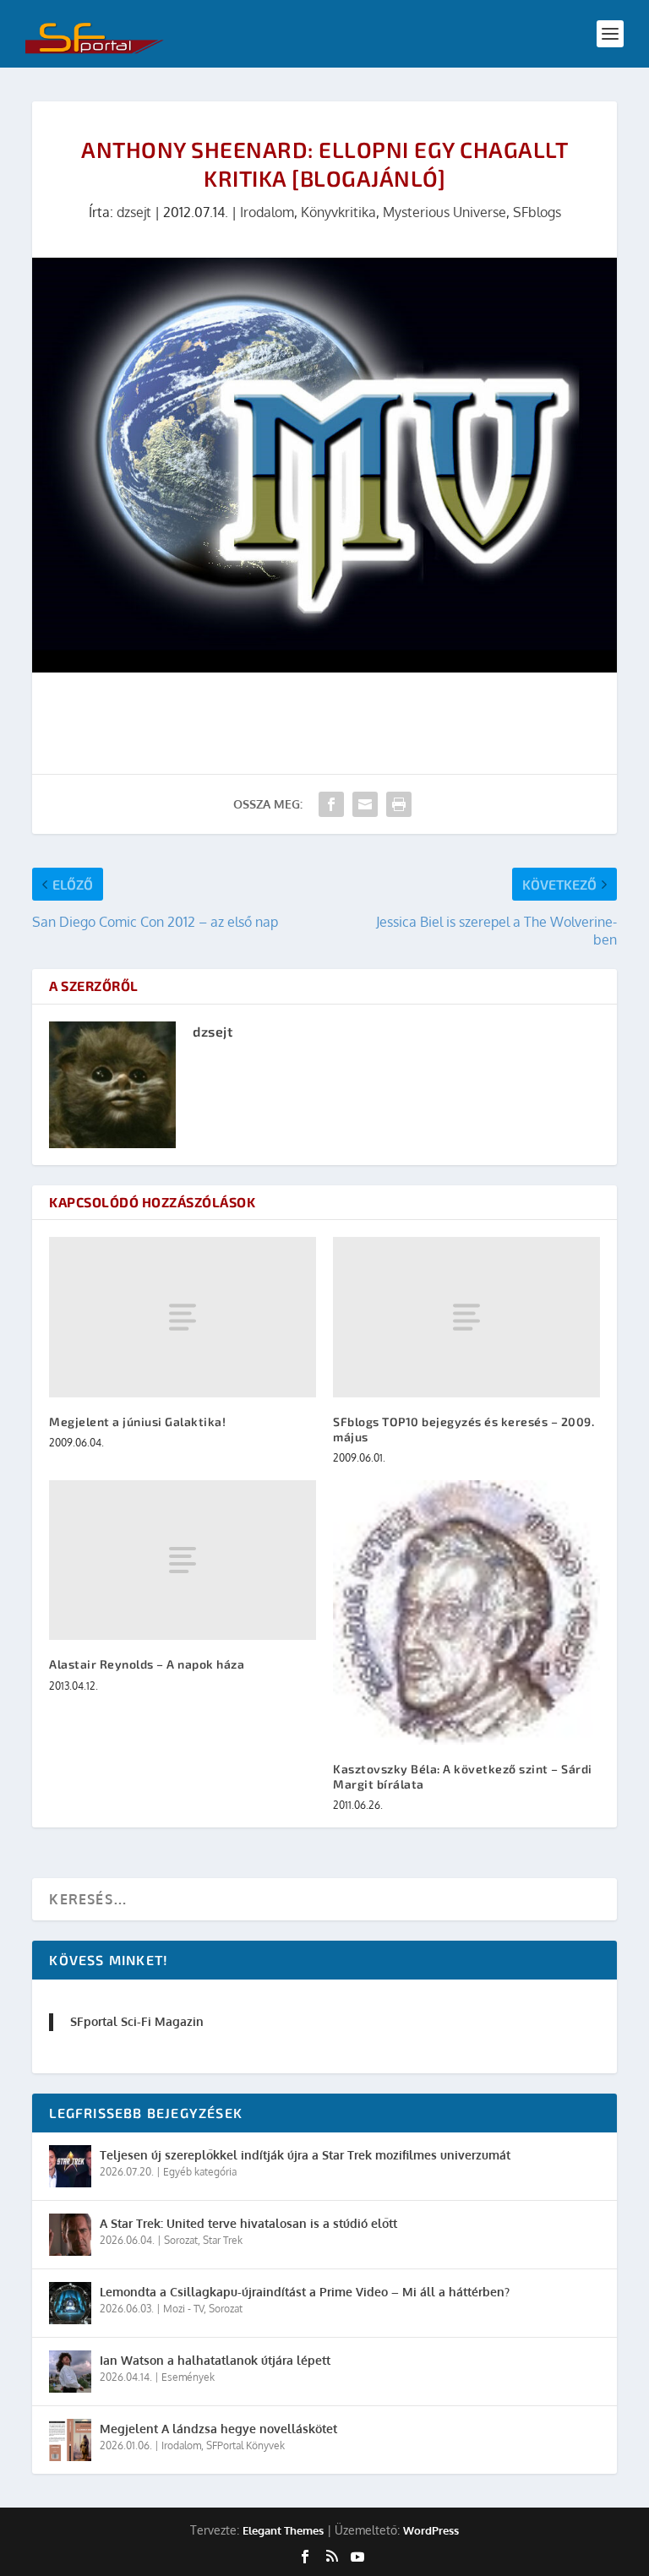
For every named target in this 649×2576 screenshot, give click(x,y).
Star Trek (223, 2240)
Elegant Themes (283, 2530)
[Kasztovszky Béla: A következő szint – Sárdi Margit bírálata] (466, 1612)
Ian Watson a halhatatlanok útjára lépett (215, 2360)
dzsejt (134, 212)
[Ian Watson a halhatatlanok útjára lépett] (70, 2372)
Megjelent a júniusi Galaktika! (137, 1421)
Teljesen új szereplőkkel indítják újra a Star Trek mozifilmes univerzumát (305, 2155)
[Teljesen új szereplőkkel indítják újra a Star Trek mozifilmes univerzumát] (70, 2166)
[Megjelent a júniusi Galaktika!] (183, 1317)
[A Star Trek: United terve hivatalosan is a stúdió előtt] (70, 2235)
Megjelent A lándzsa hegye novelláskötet (218, 2429)
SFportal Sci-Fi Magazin (137, 2021)
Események (188, 2377)
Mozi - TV (183, 2309)
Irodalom (267, 212)
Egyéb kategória (200, 2172)
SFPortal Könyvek (245, 2445)
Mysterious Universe (444, 212)
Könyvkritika (338, 212)
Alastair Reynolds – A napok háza (147, 1664)
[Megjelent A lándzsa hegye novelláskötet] (70, 2440)
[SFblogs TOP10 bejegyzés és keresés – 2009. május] (466, 1317)
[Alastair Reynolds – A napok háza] (183, 1560)
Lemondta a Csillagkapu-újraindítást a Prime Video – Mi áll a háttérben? (305, 2292)
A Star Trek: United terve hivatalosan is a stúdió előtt (248, 2223)
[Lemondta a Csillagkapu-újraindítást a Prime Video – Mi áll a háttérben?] (70, 2303)
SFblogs (537, 212)
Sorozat (181, 2240)
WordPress (431, 2530)
